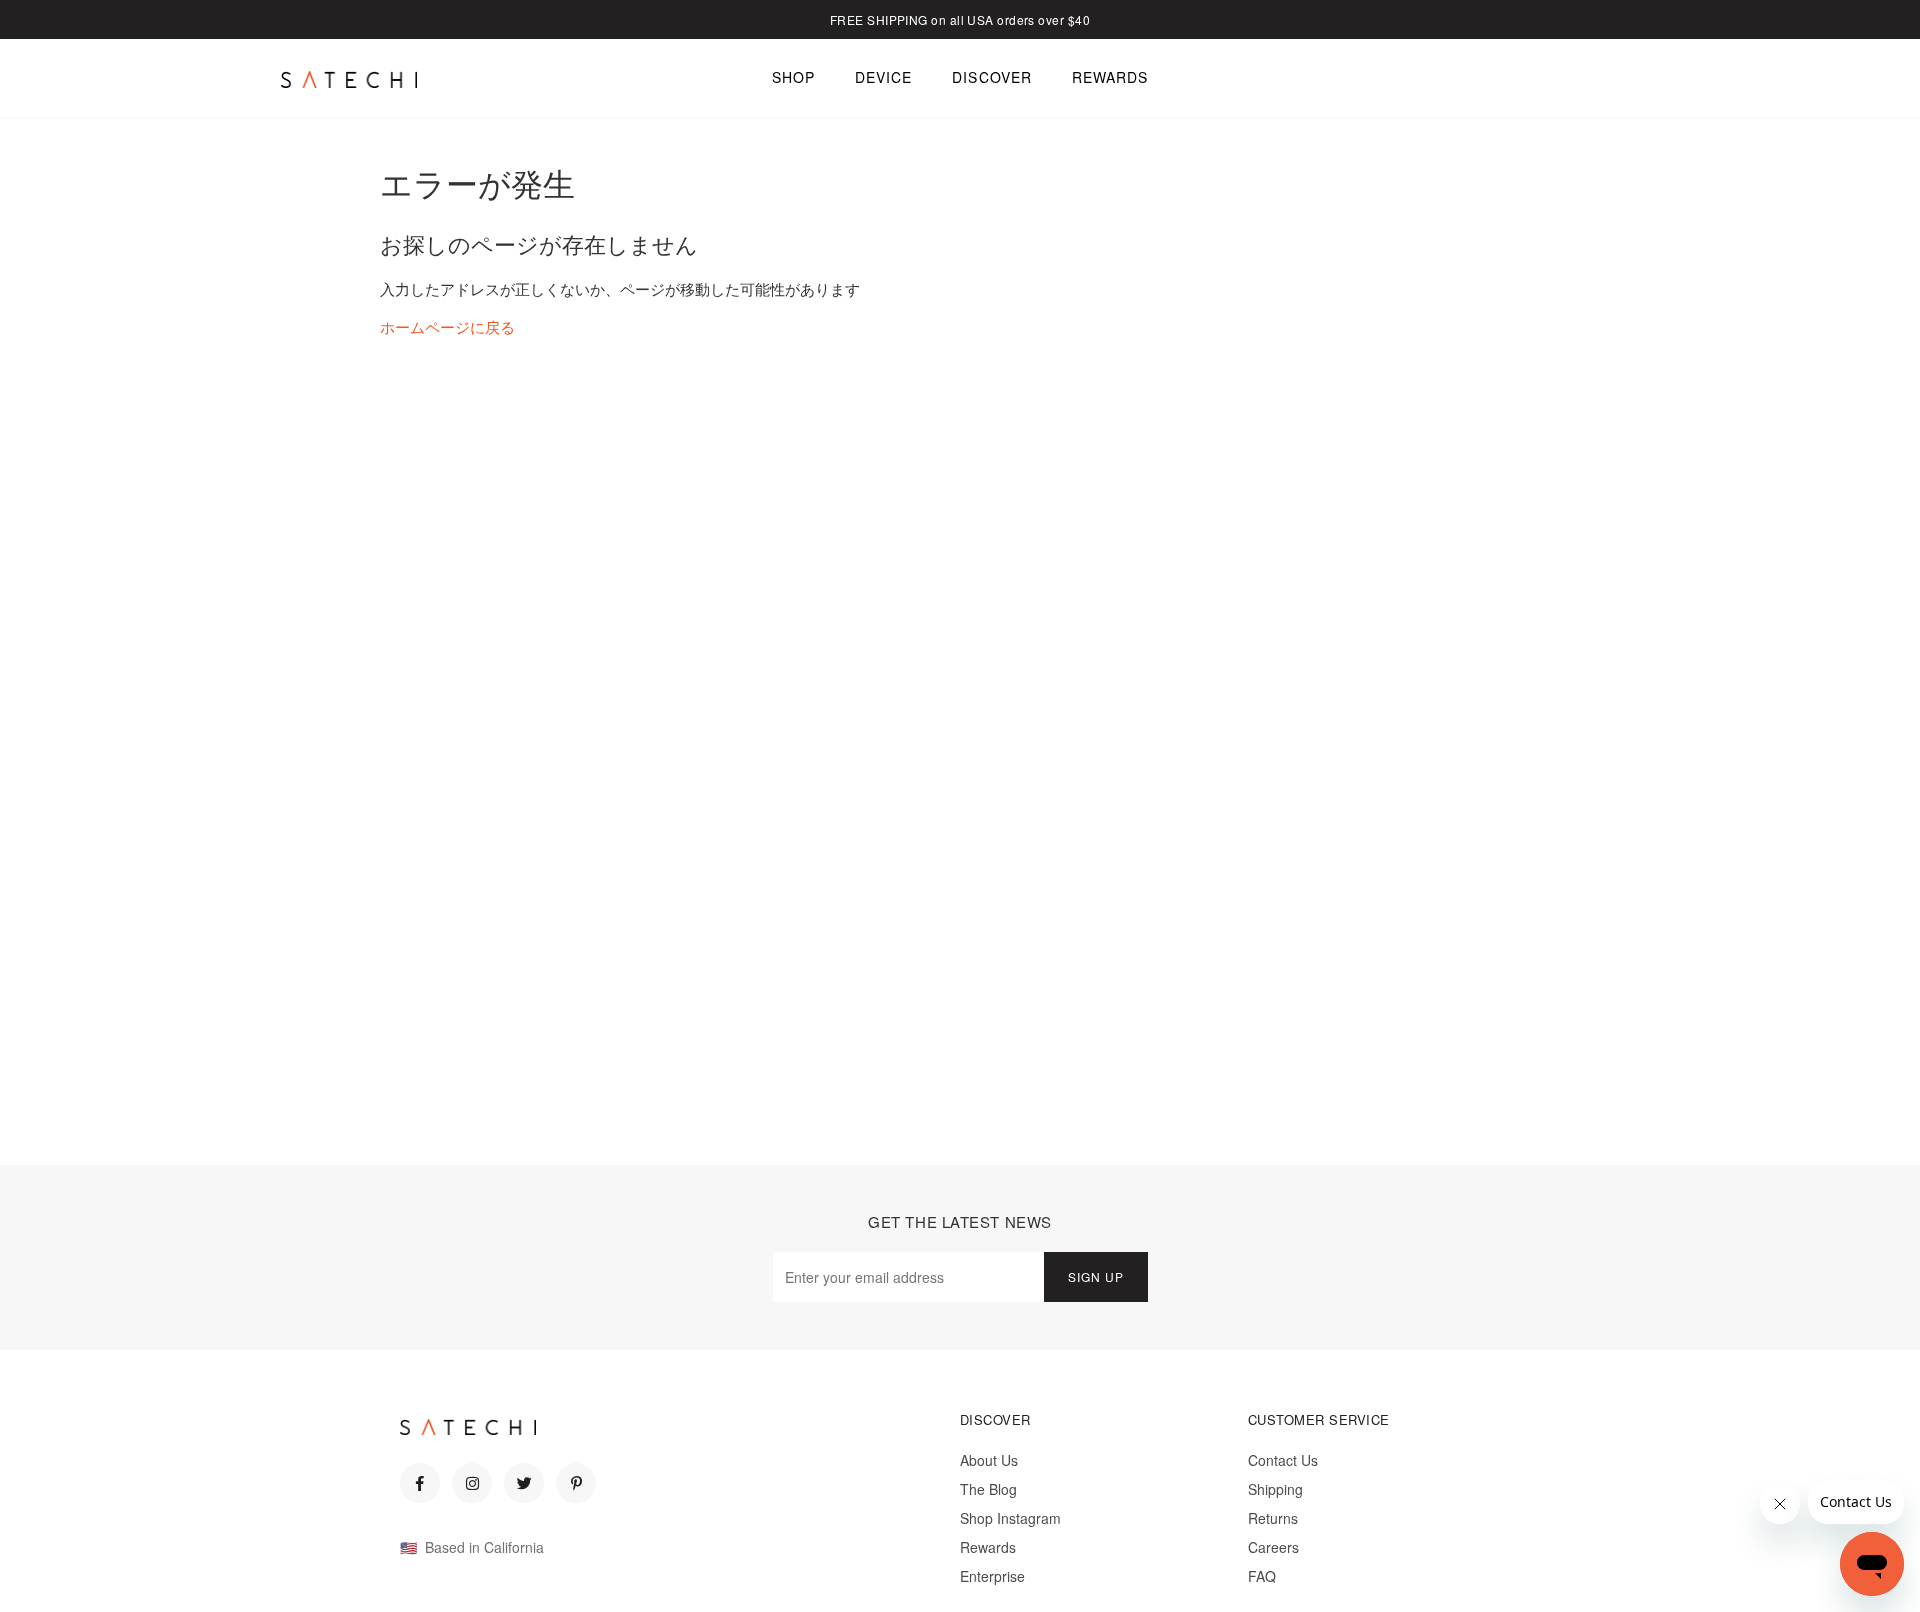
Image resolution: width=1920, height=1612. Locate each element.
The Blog (988, 1489)
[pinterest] (576, 1483)
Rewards (988, 1547)
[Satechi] (349, 79)
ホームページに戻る (447, 326)
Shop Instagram (1010, 1518)
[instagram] (472, 1483)
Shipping (1275, 1489)
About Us (989, 1460)
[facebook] (420, 1483)
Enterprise (992, 1576)
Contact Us (1283, 1460)
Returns (1273, 1518)
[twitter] (524, 1483)
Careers (1273, 1547)
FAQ (1262, 1576)
